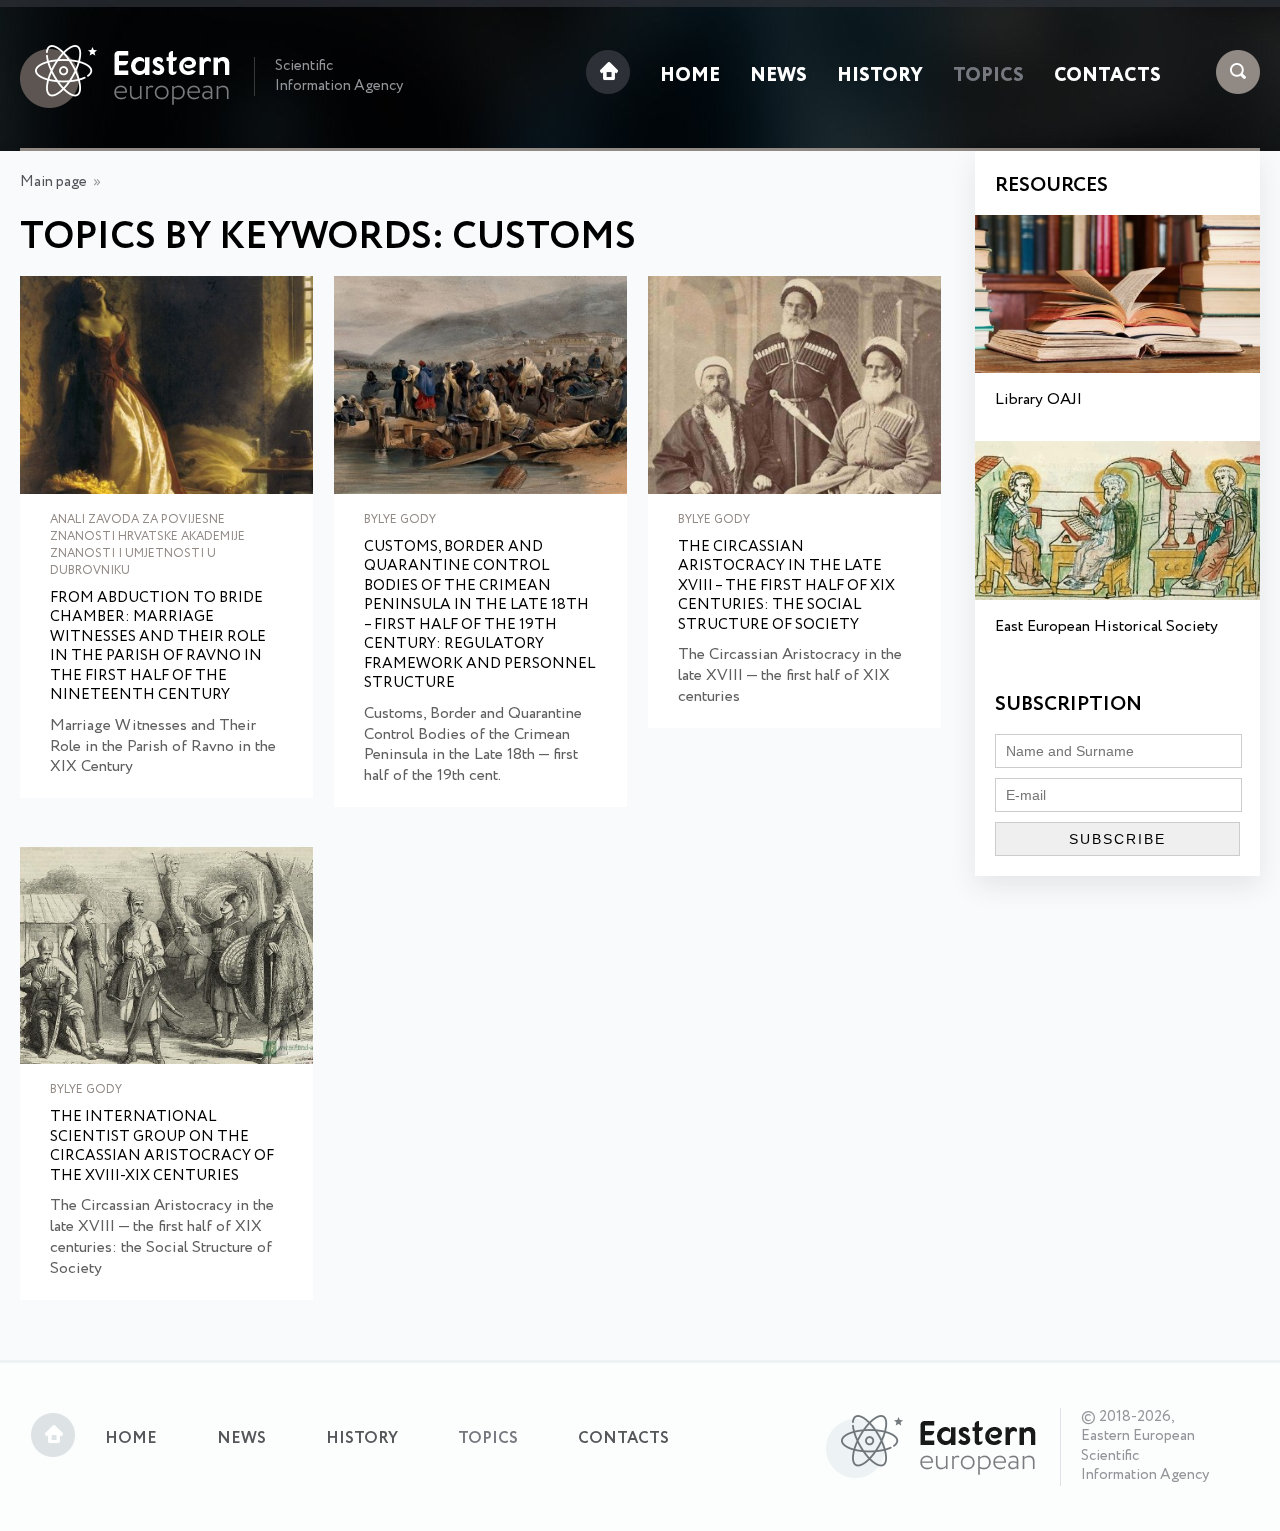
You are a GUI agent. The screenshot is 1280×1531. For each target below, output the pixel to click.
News (778, 76)
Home (690, 76)
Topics (988, 76)
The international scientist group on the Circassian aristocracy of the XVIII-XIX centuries (162, 1147)
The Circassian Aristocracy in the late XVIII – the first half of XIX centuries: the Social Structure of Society (786, 587)
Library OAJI (1038, 399)
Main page (53, 182)
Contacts (1107, 76)
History (880, 76)
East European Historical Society (1106, 626)
